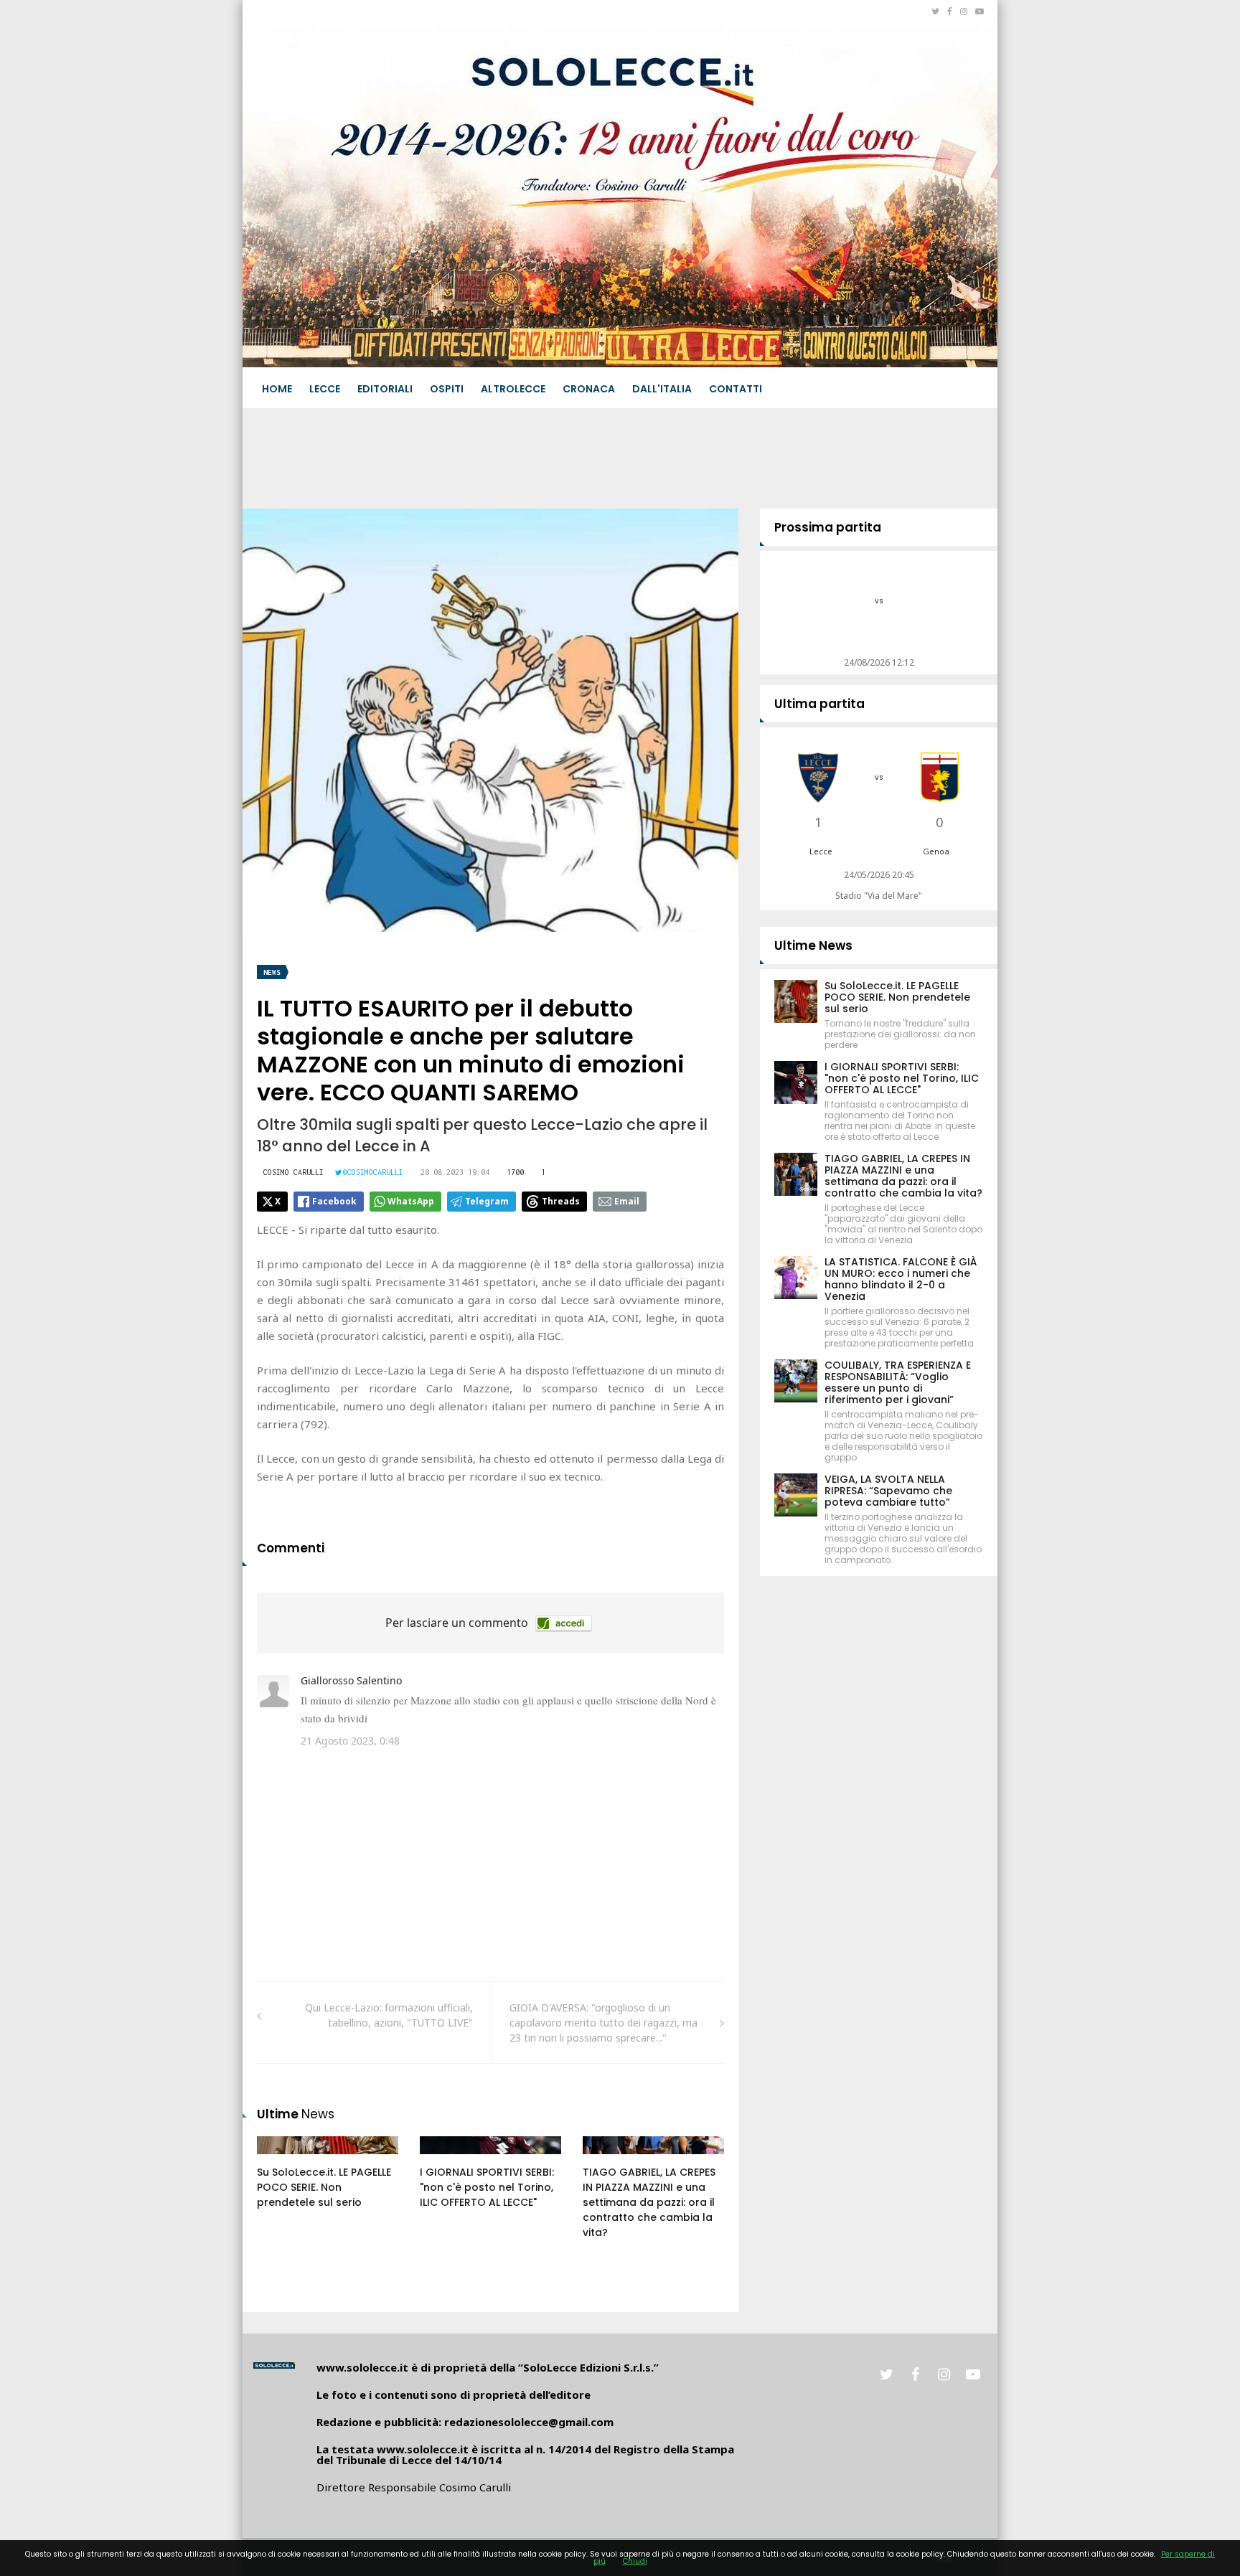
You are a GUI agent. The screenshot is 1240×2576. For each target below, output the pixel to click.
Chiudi (635, 2561)
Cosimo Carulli (293, 1172)
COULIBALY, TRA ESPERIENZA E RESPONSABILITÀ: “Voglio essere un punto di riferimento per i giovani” (898, 1382)
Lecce (325, 389)
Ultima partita (819, 704)
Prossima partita (828, 527)
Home (277, 389)
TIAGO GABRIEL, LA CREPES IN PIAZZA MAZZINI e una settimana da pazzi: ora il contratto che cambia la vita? (649, 2202)
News (272, 972)
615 (444, 2159)
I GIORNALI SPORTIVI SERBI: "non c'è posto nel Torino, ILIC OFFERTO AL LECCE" (487, 2187)
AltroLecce (513, 389)
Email (627, 1201)
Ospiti (447, 389)
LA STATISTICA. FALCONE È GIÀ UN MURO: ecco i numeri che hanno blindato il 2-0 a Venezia (901, 1279)
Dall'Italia (662, 389)
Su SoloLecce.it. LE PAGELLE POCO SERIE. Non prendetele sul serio (324, 2187)
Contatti (736, 389)
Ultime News (813, 945)
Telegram (487, 1201)
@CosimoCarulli (373, 1172)
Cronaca (589, 389)
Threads (561, 1201)
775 (607, 2159)
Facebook (334, 1201)
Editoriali (385, 389)
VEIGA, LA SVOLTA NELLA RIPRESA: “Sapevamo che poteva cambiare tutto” (888, 1491)
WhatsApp (411, 1201)
